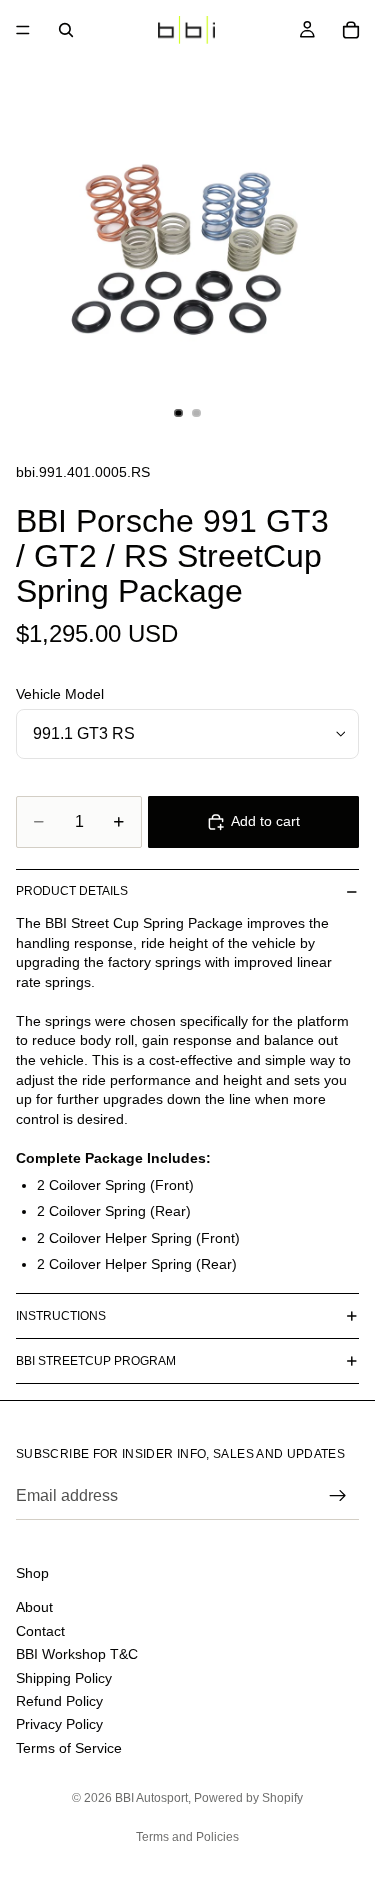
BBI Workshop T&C (77, 1654)
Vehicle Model (60, 694)
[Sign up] (338, 1496)
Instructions (61, 1316)
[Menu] (23, 30)
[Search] (66, 30)
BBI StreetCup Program (96, 1361)
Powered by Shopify (248, 1798)
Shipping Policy (64, 1677)
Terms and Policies (187, 1837)
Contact (40, 1631)
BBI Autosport (151, 1798)
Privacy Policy (59, 1724)
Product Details (72, 891)
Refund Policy (59, 1701)
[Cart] (351, 30)
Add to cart (265, 821)
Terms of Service (69, 1748)
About (34, 1607)
